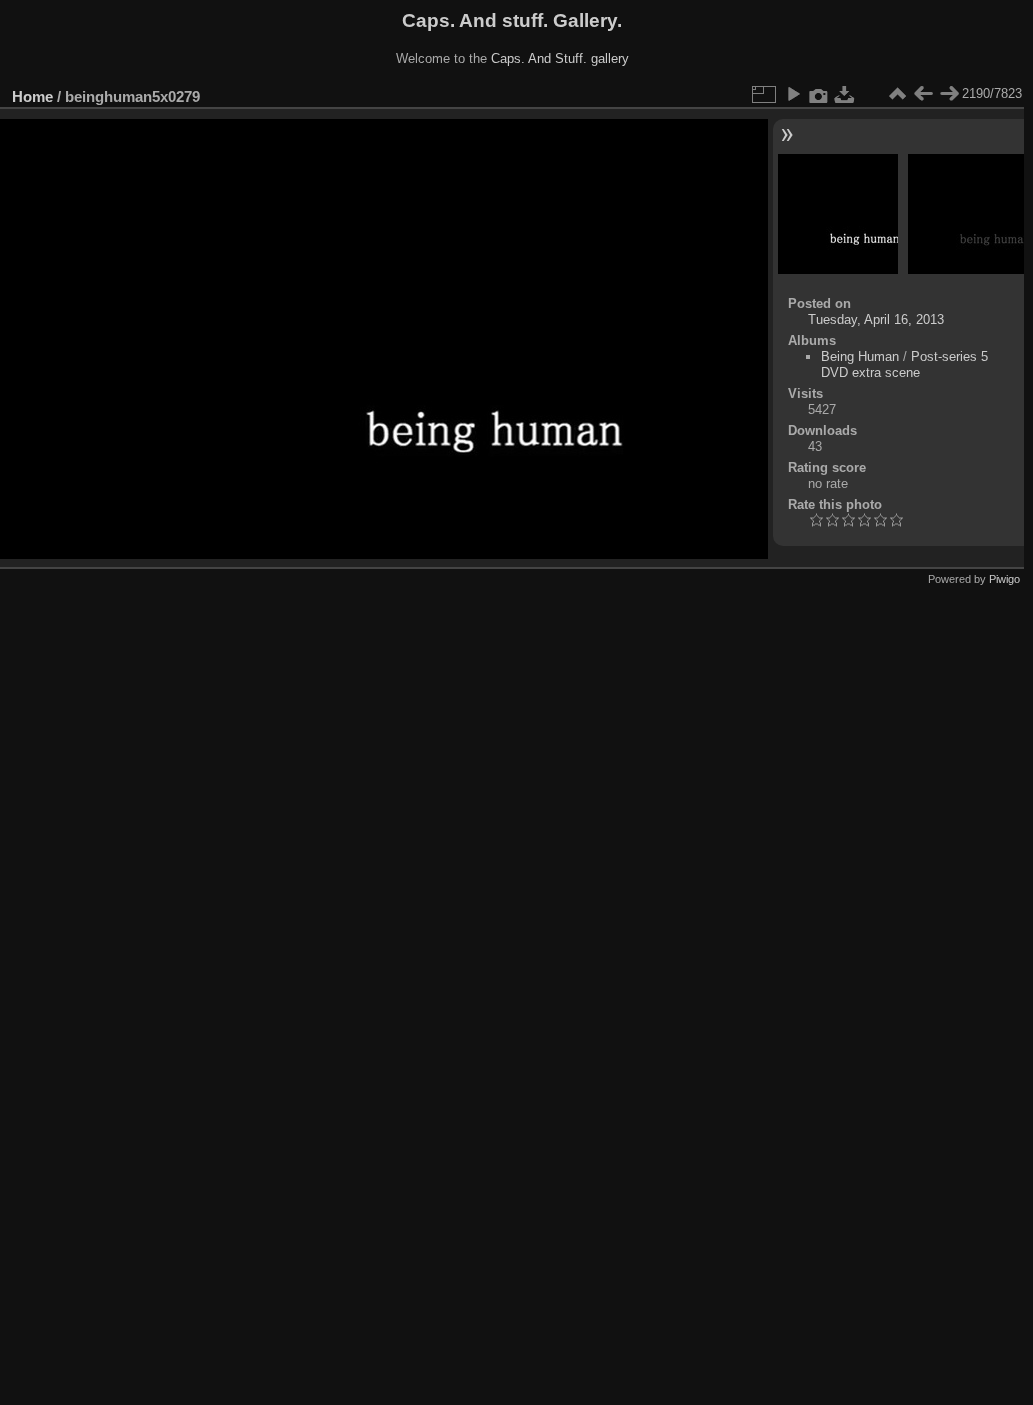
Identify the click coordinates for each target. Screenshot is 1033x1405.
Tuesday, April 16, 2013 (876, 319)
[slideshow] (793, 94)
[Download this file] (845, 94)
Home (32, 96)
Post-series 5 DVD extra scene (904, 364)
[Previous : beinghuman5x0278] (923, 94)
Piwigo (1004, 579)
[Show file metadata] (819, 94)
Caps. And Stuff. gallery (560, 58)
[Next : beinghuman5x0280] (949, 94)
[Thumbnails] (897, 94)
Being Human (860, 356)
